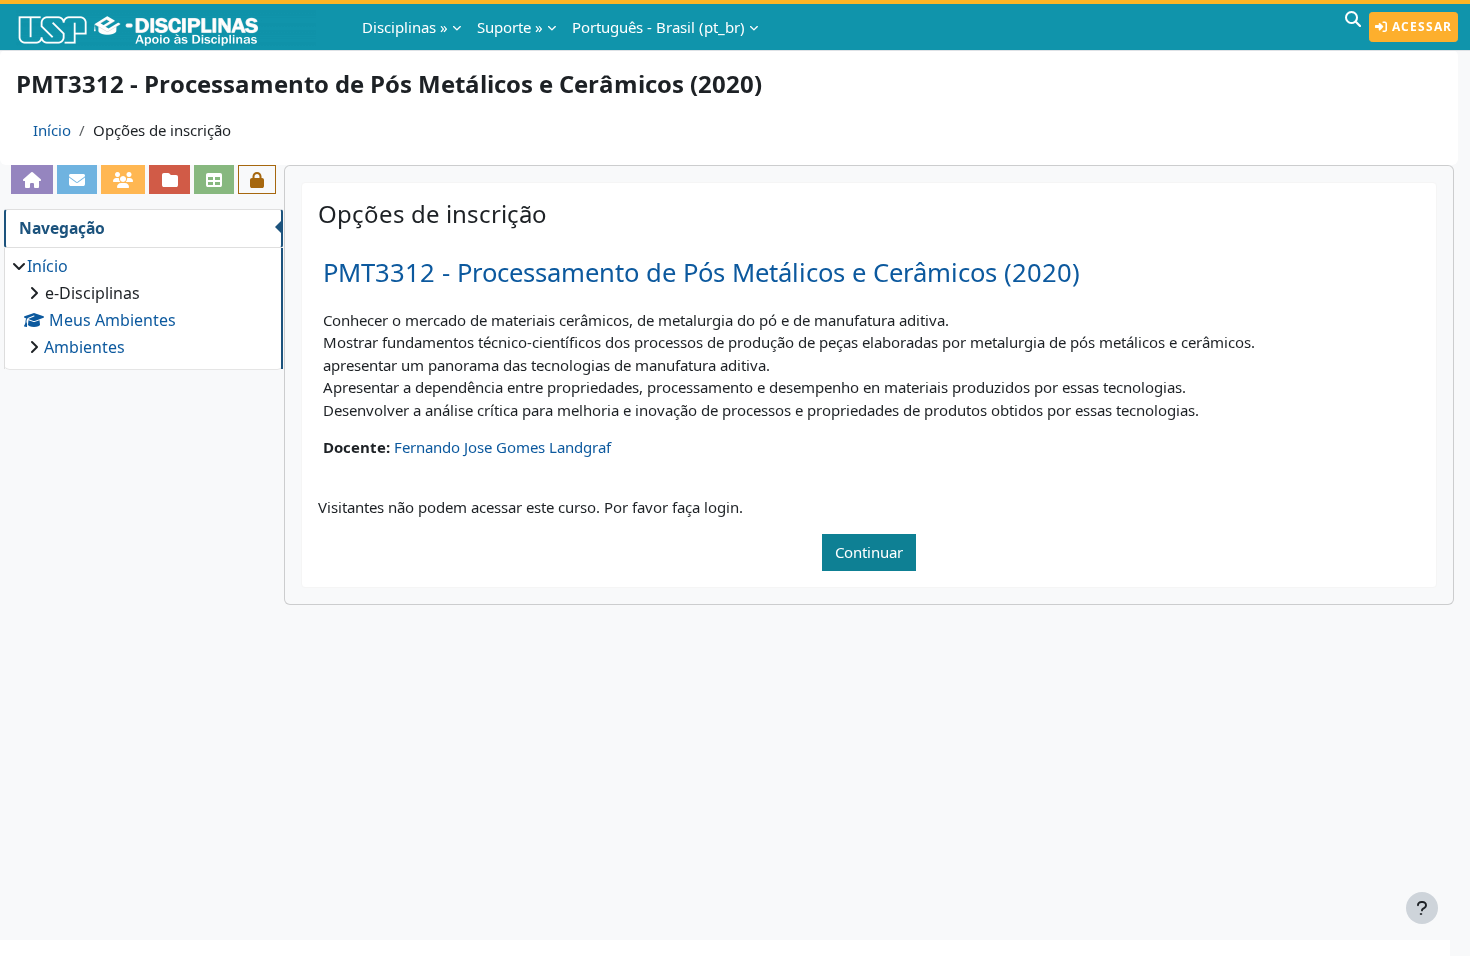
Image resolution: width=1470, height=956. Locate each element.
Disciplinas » (405, 27)
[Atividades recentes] (169, 179)
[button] (1353, 27)
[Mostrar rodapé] (1422, 908)
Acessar (1420, 26)
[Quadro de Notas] (214, 179)
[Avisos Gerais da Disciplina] (77, 179)
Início (52, 130)
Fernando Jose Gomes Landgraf (502, 447)
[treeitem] (143, 306)
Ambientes (84, 347)
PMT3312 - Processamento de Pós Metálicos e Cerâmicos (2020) (701, 272)
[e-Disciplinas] (168, 27)
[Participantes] (123, 179)
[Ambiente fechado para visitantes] (257, 179)
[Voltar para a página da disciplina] (32, 179)
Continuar (869, 552)
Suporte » (510, 27)
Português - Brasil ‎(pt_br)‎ (658, 27)
